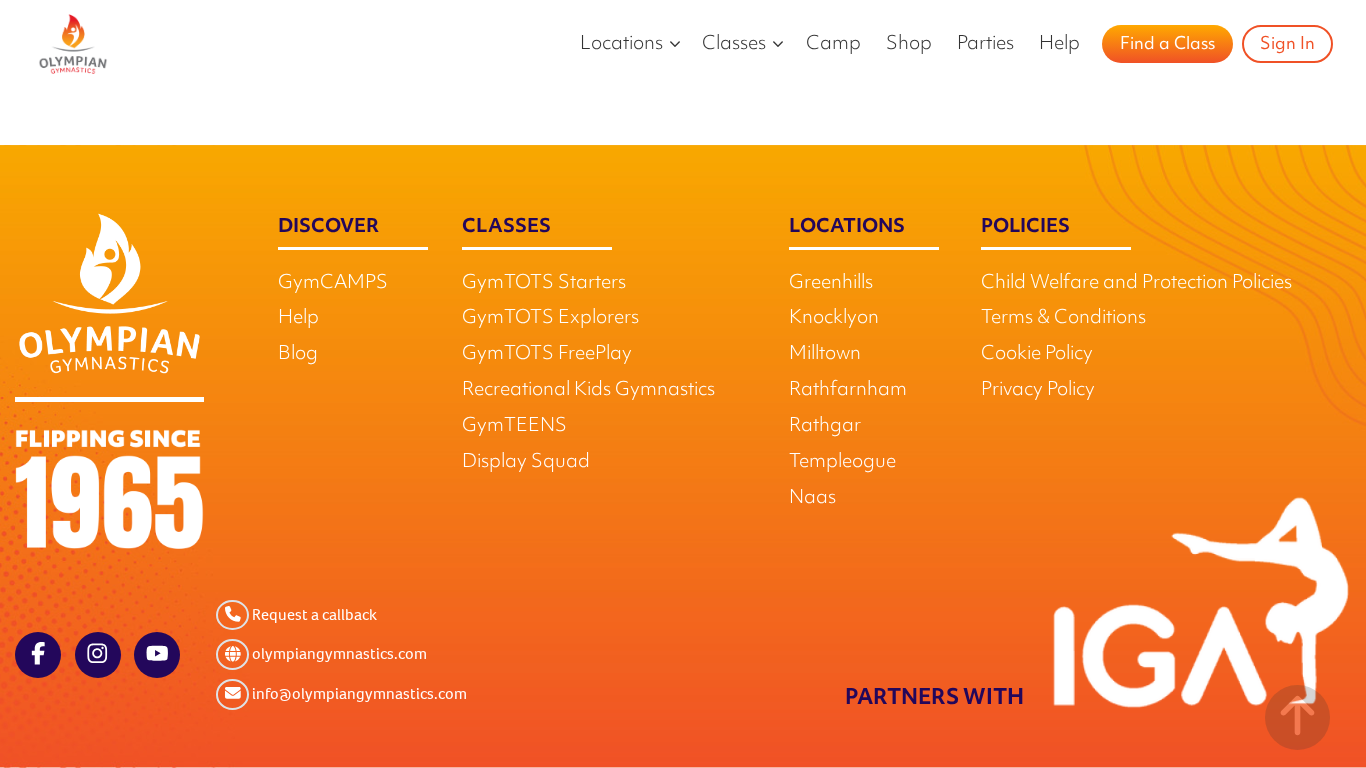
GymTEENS (514, 427)
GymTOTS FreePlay (547, 355)
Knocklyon (834, 319)
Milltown (825, 355)
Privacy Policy (1038, 391)
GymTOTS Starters (544, 283)
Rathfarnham (848, 391)
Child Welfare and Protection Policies (1136, 283)
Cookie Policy (1037, 355)
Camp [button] (833, 44)
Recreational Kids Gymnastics (588, 391)
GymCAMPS (333, 283)
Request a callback (313, 615)
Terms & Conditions (1063, 319)
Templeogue (842, 463)
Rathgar (825, 427)
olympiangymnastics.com (338, 655)
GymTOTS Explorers (550, 319)
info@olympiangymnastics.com (358, 694)
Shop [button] (909, 44)
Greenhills (831, 283)
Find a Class (1167, 45)
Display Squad (526, 463)
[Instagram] (98, 655)
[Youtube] (157, 655)
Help (1059, 44)
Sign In (1287, 45)
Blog (298, 355)
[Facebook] (38, 655)
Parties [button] (985, 44)
